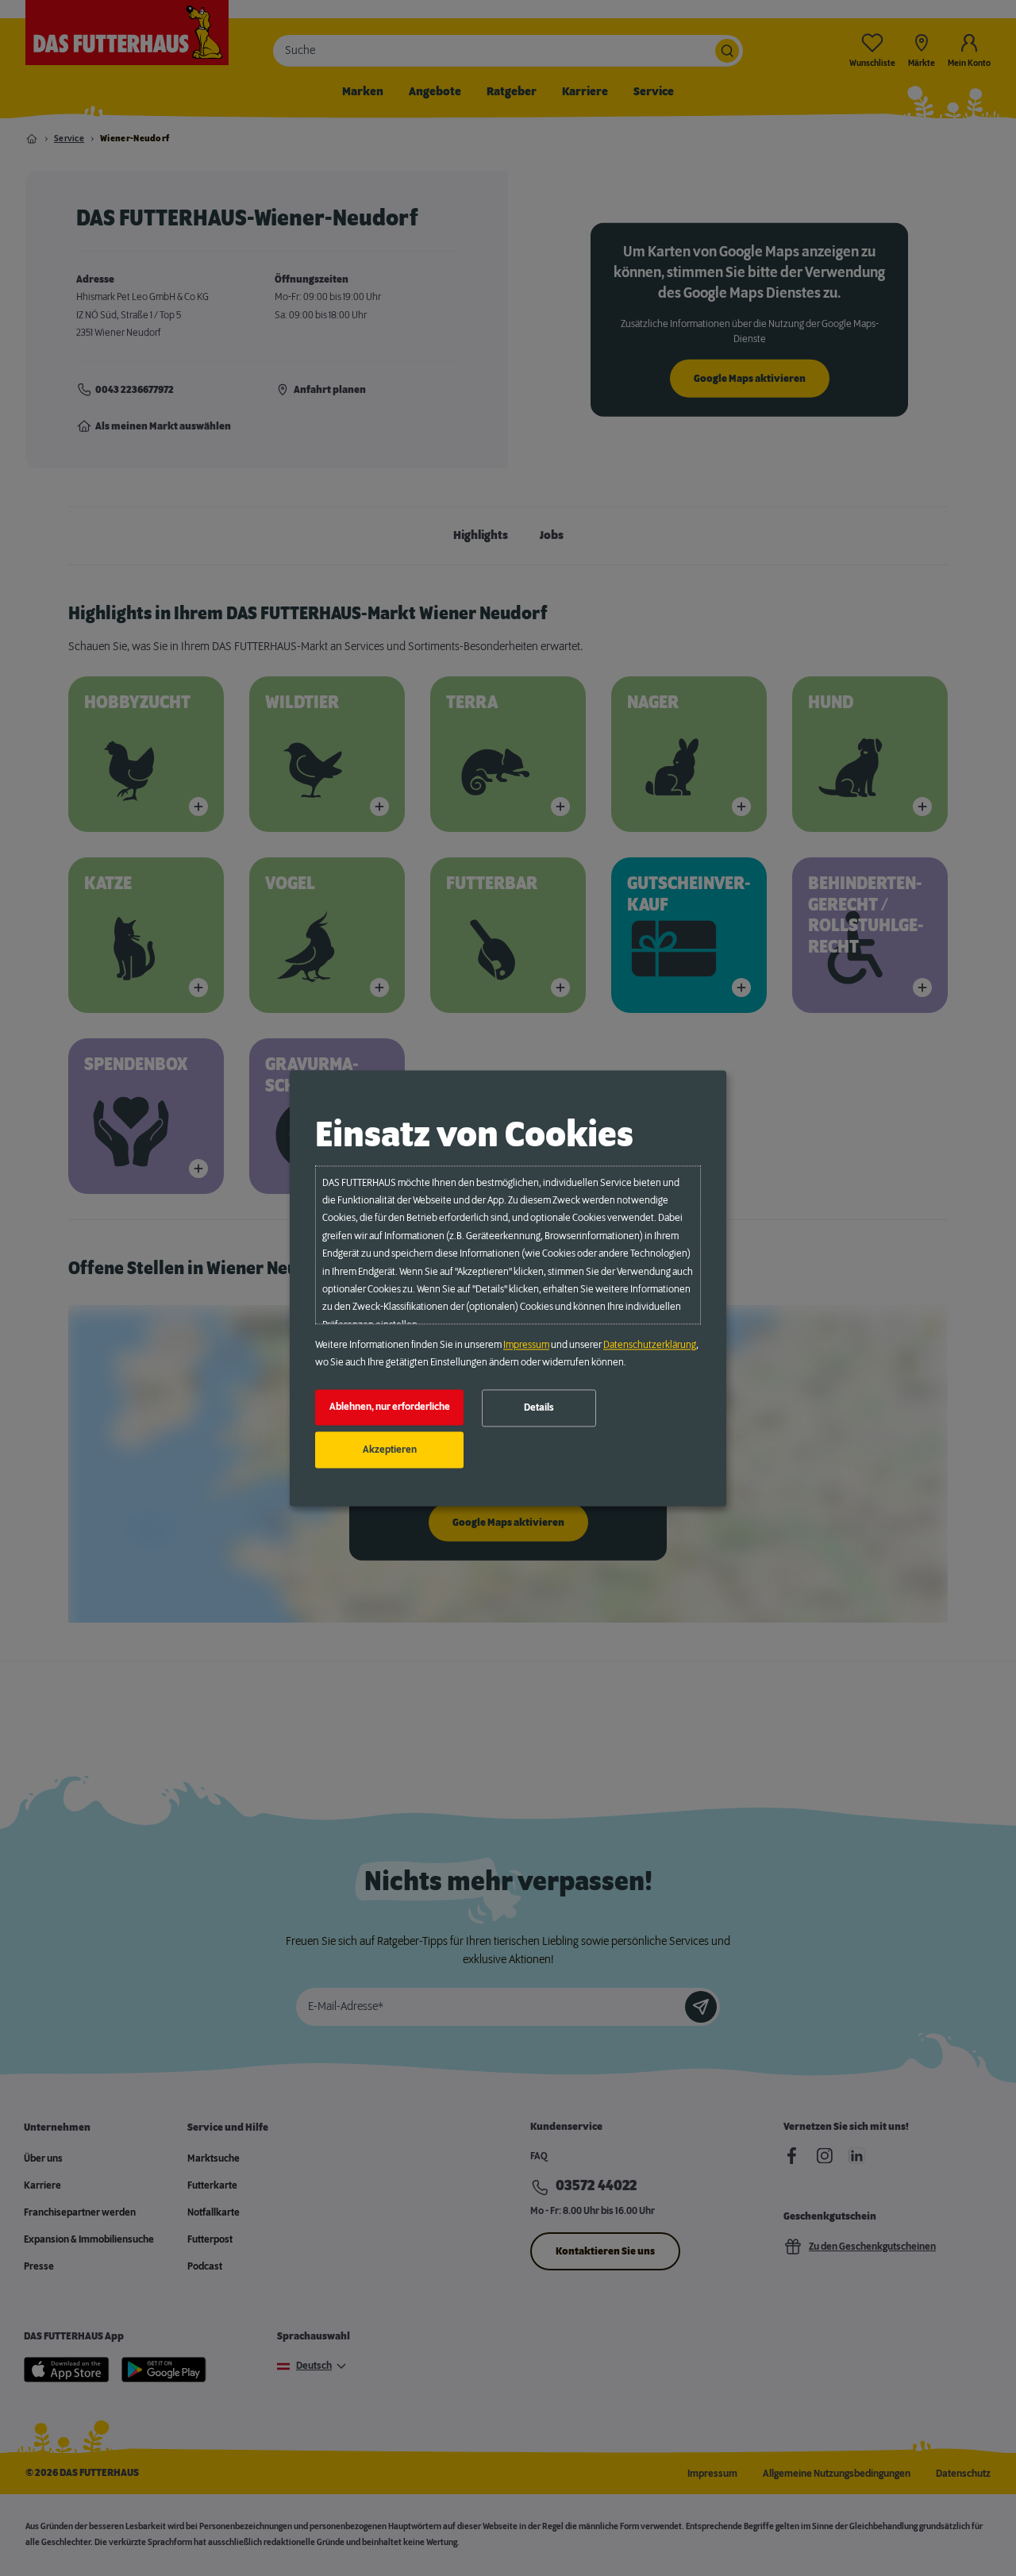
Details (539, 1408)
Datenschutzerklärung (650, 1345)
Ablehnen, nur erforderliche (390, 1407)
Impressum (526, 1345)
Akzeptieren (390, 1450)
